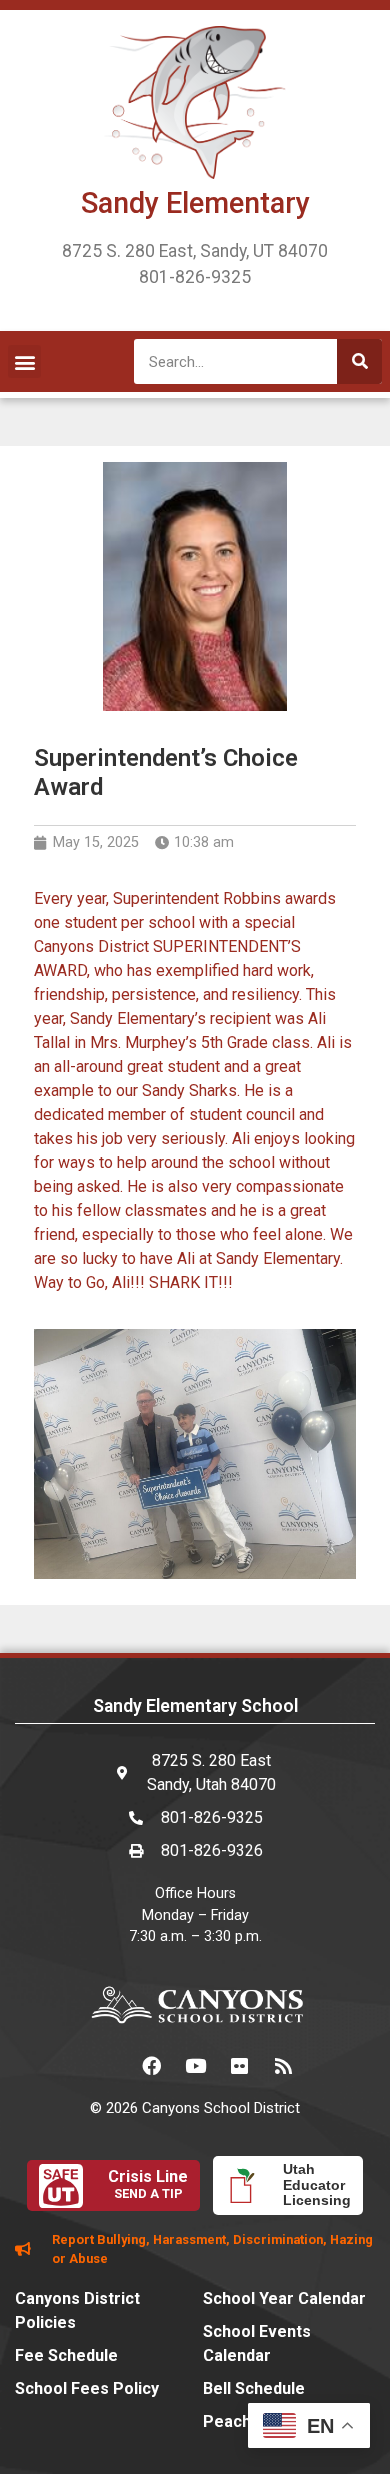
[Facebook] (151, 2066)
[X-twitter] (107, 2066)
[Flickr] (239, 2066)
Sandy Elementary (195, 203)
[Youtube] (195, 2066)
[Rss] (283, 2066)
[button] (24, 361)
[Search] (359, 361)
